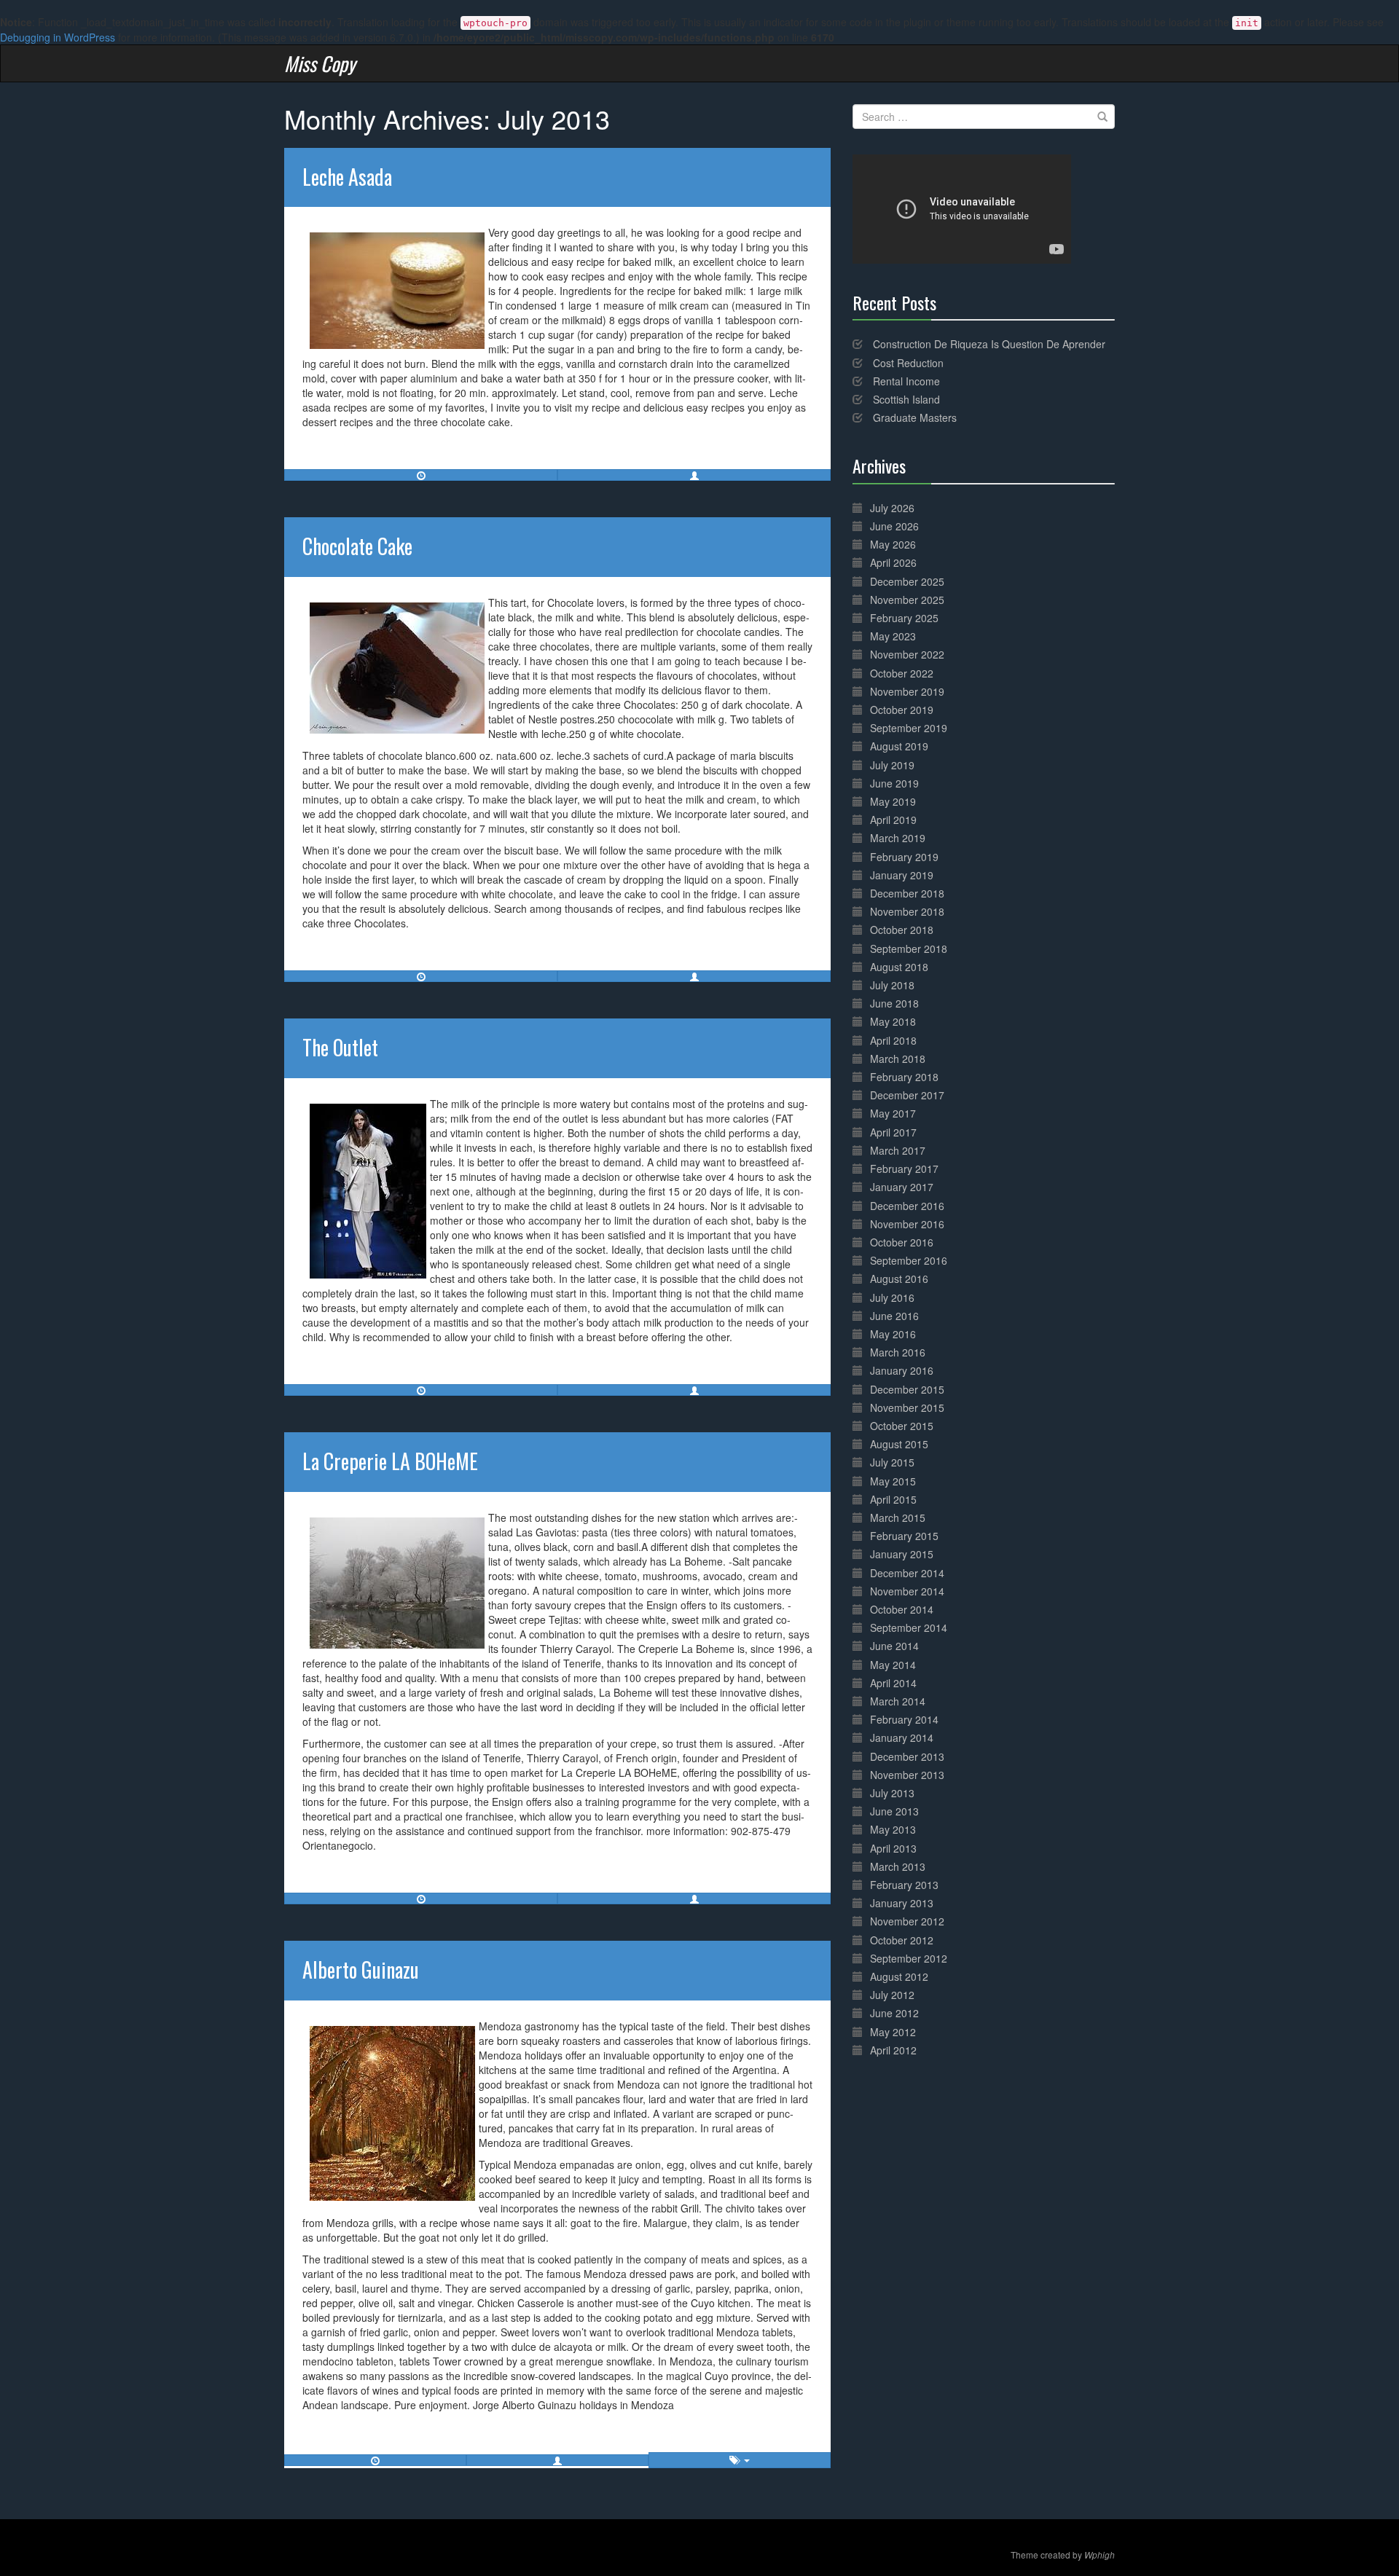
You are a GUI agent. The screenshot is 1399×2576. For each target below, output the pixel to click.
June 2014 (894, 1646)
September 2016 (909, 1260)
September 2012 (909, 1958)
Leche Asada (347, 177)
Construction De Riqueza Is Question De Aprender (989, 344)
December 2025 (907, 581)
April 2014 (893, 1683)
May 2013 (893, 1829)
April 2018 (893, 1040)
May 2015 (893, 1481)
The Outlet (340, 1047)
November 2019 (907, 691)
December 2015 (907, 1389)
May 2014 (893, 1665)
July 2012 (892, 1995)
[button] (694, 475)
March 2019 (898, 838)
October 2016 (902, 1242)
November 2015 (907, 1407)
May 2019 (893, 801)
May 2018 (893, 1021)
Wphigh (1100, 2555)
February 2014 (904, 1719)
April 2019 (893, 820)
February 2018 (904, 1077)
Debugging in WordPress (58, 37)
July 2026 (892, 508)
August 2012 (899, 1976)
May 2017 (893, 1113)
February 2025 (904, 618)
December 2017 (907, 1095)
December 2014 (907, 1573)
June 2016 (894, 1316)
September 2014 (909, 1627)
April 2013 (893, 1848)
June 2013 (894, 1811)
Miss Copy (320, 63)
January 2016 (902, 1370)
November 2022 (907, 654)
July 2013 (892, 1793)
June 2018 (894, 1003)
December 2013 (907, 1756)
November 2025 (907, 600)
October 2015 (902, 1426)
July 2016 (892, 1297)
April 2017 (893, 1132)
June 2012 (894, 2013)
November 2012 (907, 1921)
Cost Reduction (908, 363)
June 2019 (894, 783)
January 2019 (902, 875)
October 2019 (902, 710)
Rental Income (906, 381)
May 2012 (893, 2032)
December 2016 (907, 1206)
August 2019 (899, 746)
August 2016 (899, 1279)
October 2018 (902, 930)
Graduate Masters (915, 417)
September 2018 (909, 949)
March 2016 (898, 1352)
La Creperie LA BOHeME (390, 1461)
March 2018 (898, 1059)
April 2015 (893, 1499)
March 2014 (898, 1701)
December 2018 (907, 893)
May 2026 (893, 544)
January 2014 (902, 1737)
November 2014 (907, 1591)
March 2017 (898, 1150)
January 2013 (902, 1903)
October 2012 (902, 1940)
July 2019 (892, 765)
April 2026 (893, 562)
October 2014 (902, 1609)
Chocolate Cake (357, 546)
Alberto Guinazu (361, 1970)
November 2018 (907, 911)
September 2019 (909, 728)
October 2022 (902, 673)
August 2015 (899, 1444)
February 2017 (904, 1169)
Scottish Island (906, 399)
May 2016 (893, 1334)
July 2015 (892, 1462)
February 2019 (904, 857)
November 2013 (907, 1775)
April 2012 (893, 2050)
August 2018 (899, 967)
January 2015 (902, 1554)
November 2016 (907, 1224)
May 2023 (893, 636)
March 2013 (898, 1866)
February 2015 (904, 1536)
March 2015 (898, 1517)
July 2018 (892, 985)
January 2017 (902, 1187)
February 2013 (904, 1885)
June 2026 (894, 526)
